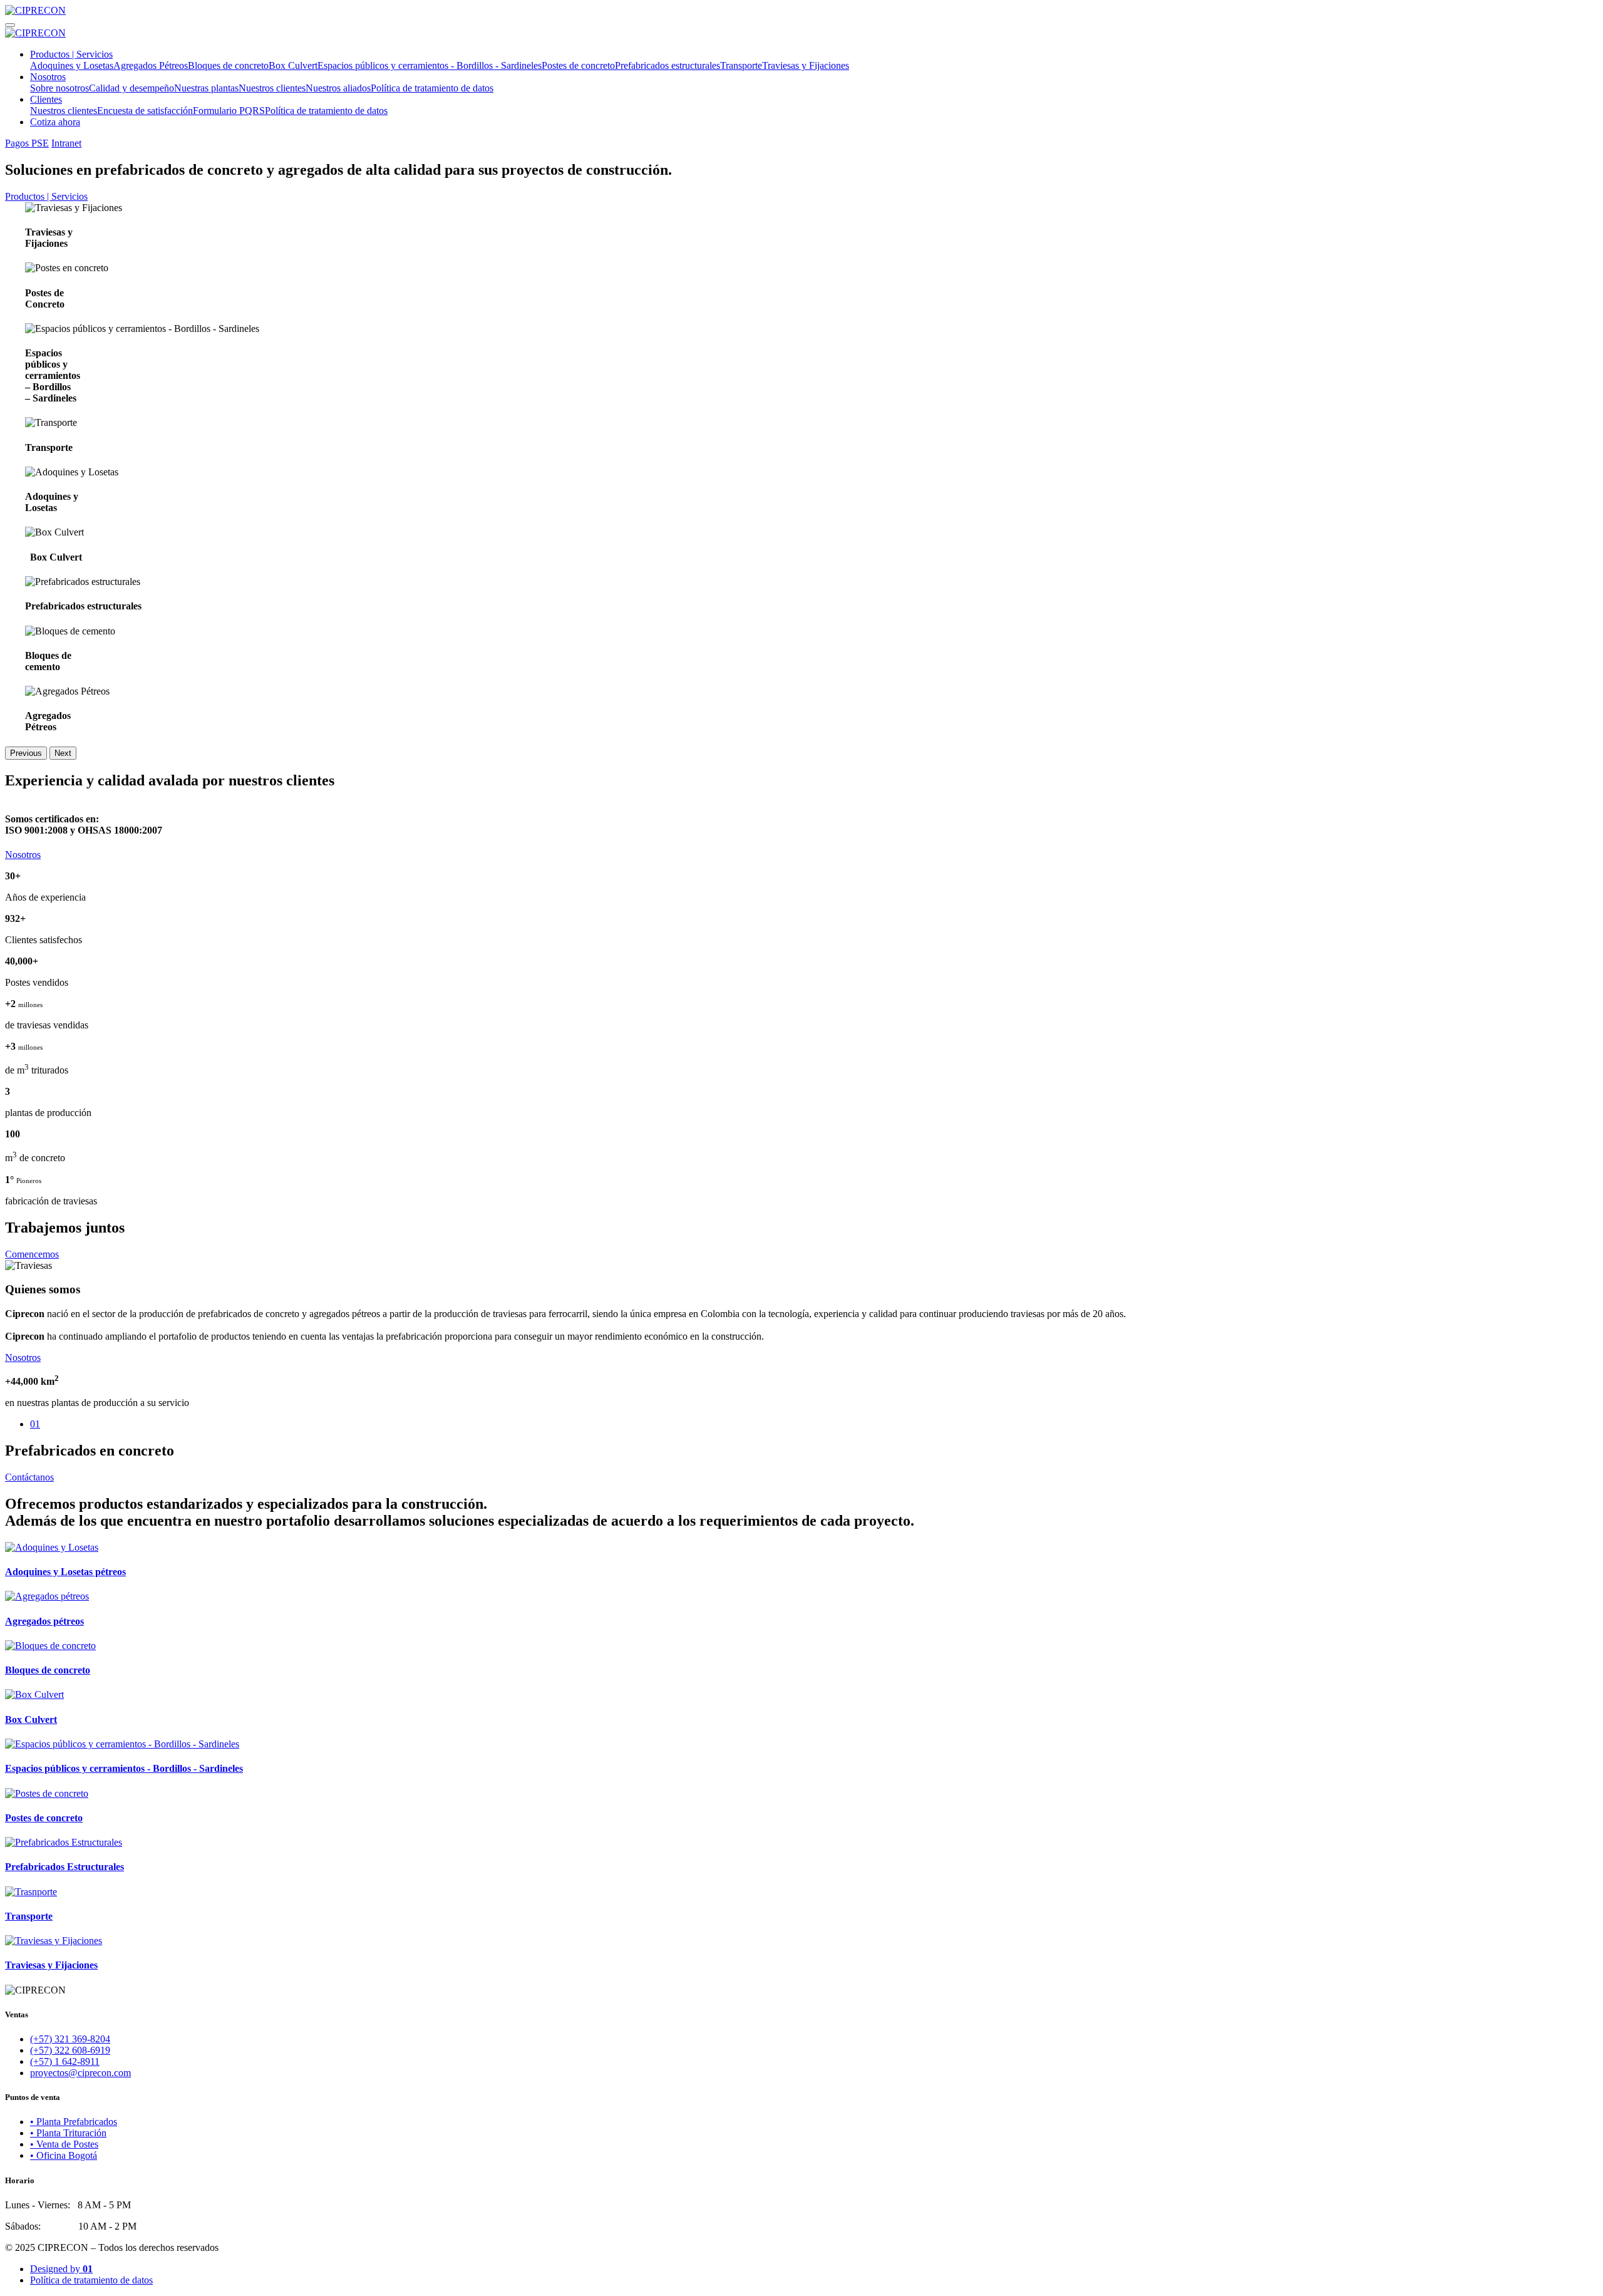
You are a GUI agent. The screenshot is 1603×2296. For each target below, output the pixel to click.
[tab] (814, 1424)
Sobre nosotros (59, 88)
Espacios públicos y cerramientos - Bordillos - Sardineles (430, 65)
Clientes (46, 99)
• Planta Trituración (68, 2133)
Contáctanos (29, 1477)
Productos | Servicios (71, 54)
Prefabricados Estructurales (64, 1867)
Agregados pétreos (44, 1621)
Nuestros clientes (272, 88)
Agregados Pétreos (151, 65)
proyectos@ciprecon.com (80, 2073)
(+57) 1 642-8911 (65, 2061)
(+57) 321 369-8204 (70, 2039)
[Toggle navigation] (10, 25)
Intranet (66, 143)
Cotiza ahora (55, 122)
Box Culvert (293, 65)
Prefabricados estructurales (667, 65)
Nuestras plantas (206, 88)
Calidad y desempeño (131, 88)
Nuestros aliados (338, 88)
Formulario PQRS (229, 111)
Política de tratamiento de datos (432, 88)
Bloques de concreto (228, 65)
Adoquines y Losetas (72, 65)
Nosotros (48, 77)
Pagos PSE (27, 143)
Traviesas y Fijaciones (806, 65)
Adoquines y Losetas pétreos (65, 1572)
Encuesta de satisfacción (145, 111)
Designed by (61, 2269)
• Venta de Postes (64, 2144)
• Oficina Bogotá (64, 2155)
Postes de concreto (578, 65)
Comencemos (32, 1254)
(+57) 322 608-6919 (70, 2050)
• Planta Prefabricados (74, 2122)
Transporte (741, 65)
